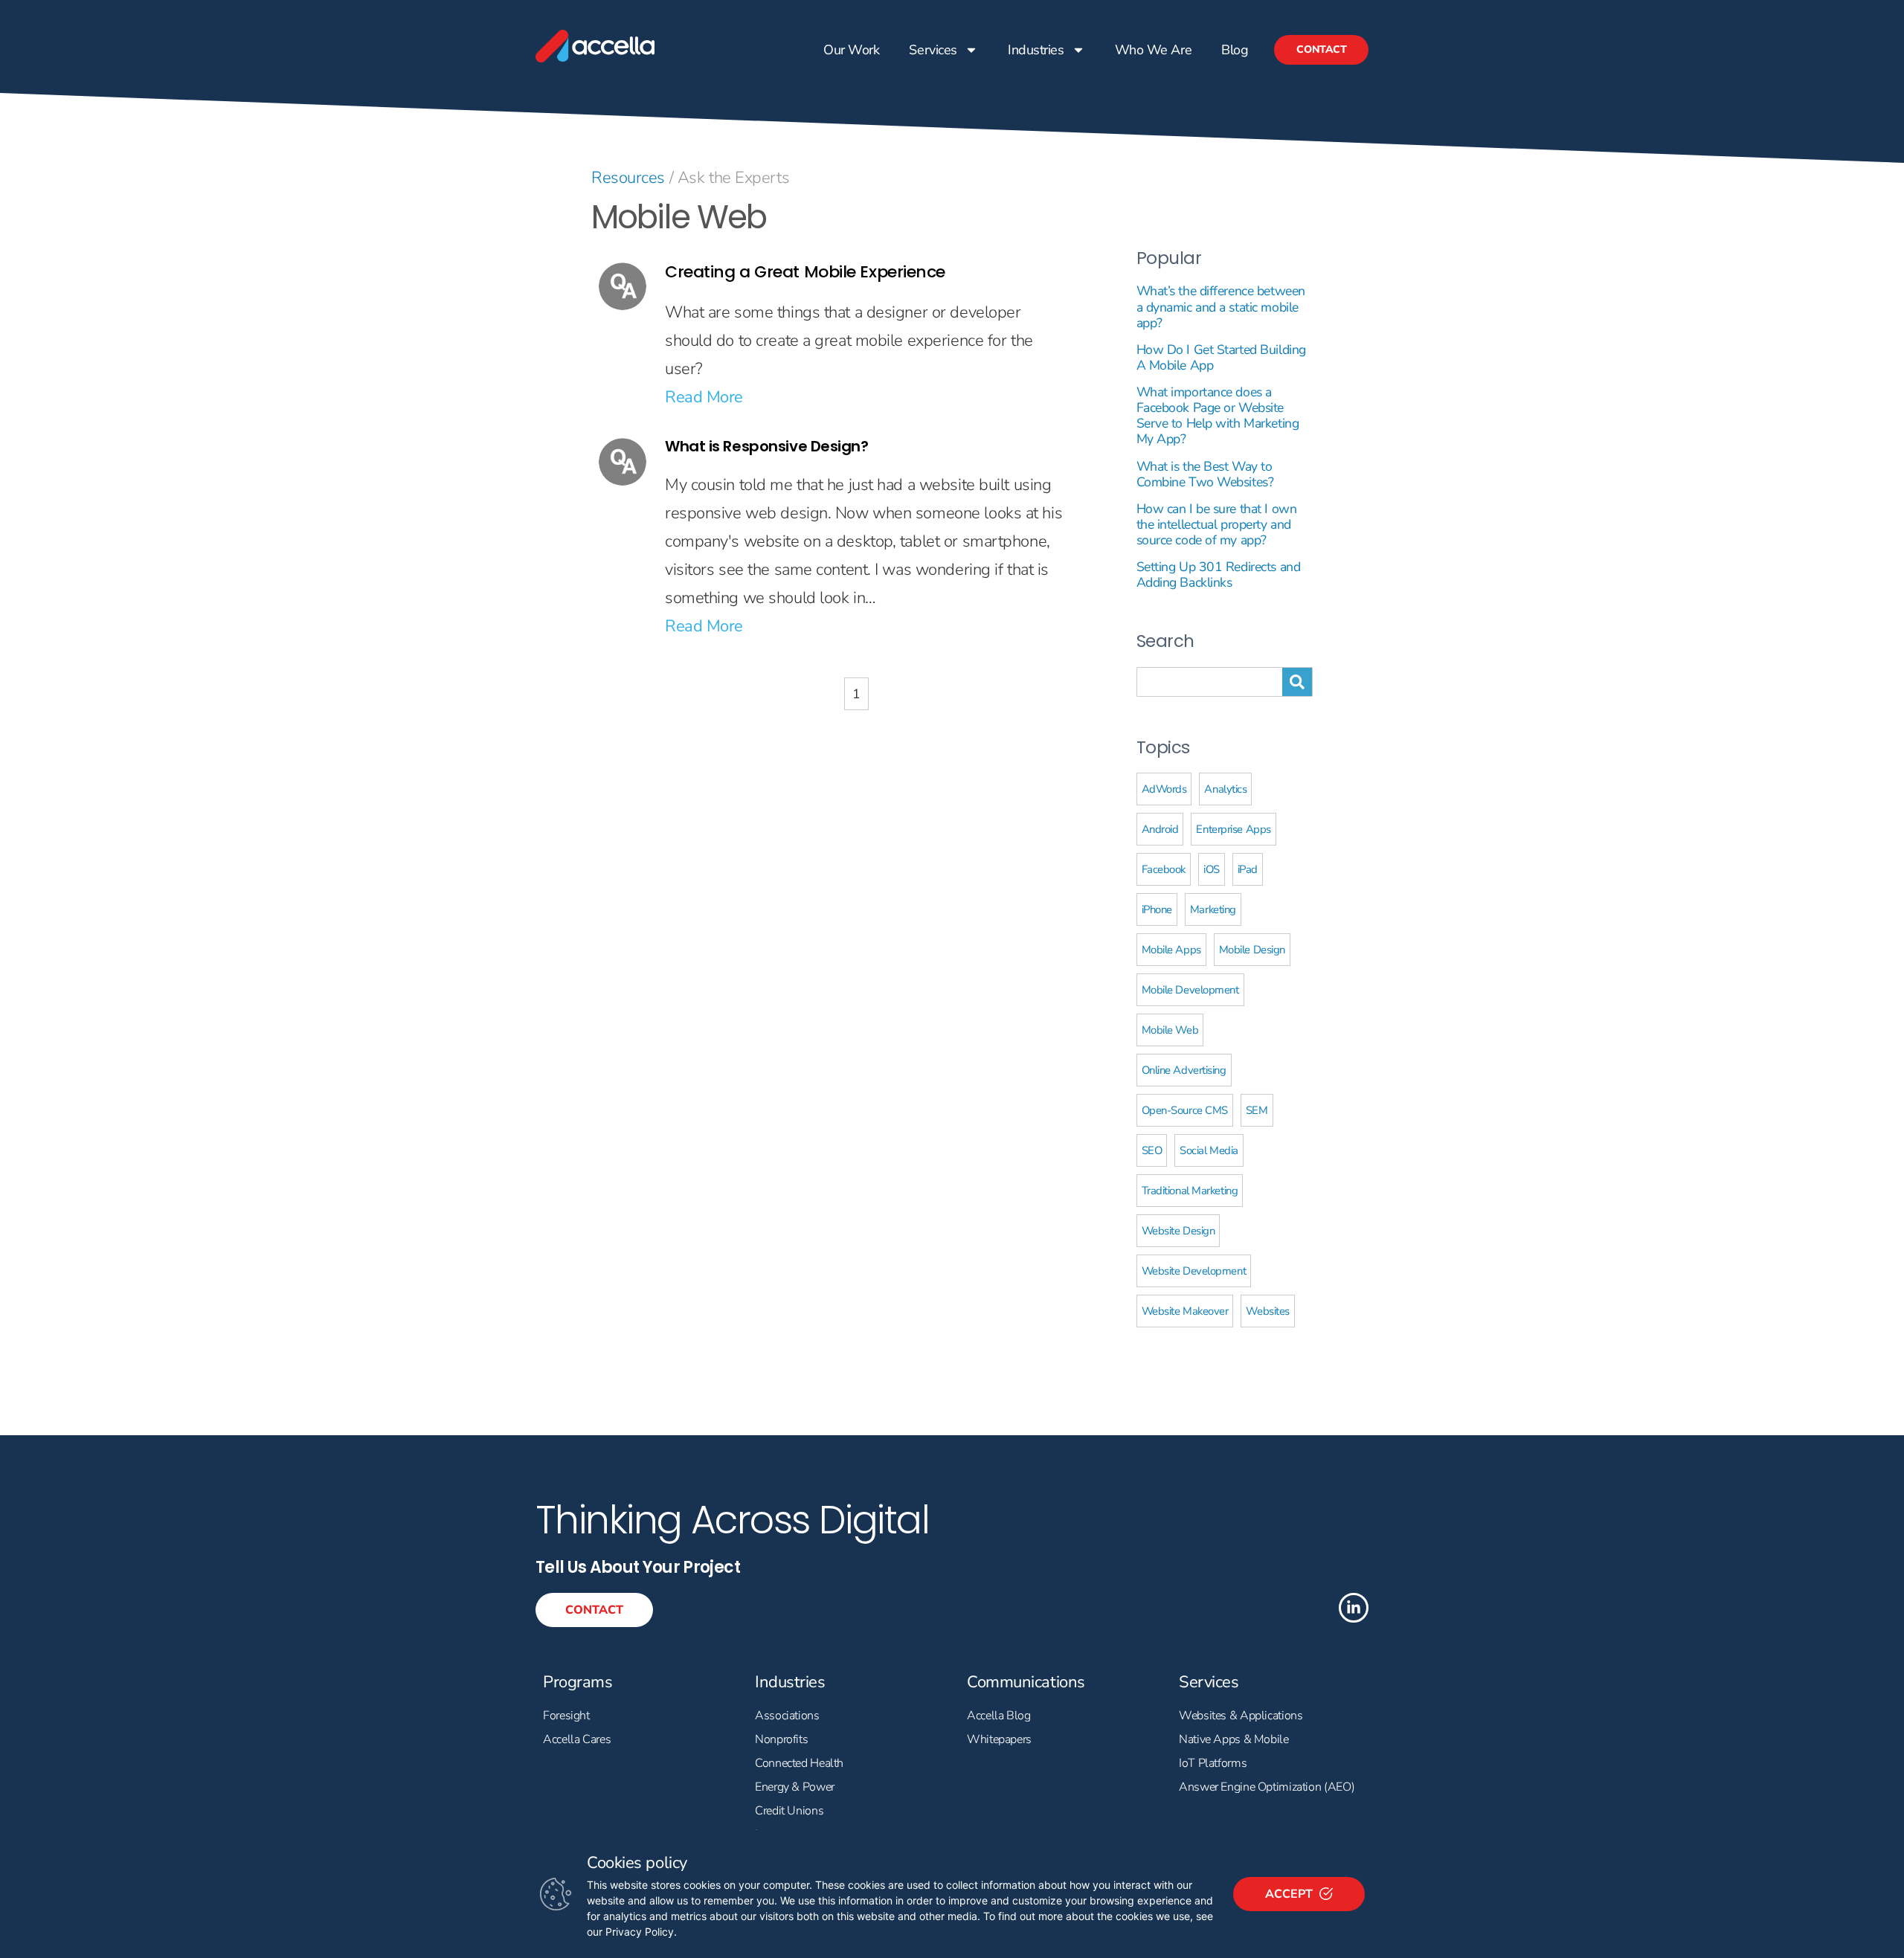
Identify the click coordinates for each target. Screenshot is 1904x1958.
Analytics (1225, 789)
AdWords (1164, 789)
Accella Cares (577, 1739)
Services (933, 50)
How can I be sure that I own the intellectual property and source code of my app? (1217, 524)
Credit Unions (789, 1811)
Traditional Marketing (1190, 1191)
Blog (1235, 50)
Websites (1267, 1311)
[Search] (1297, 682)
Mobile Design (1252, 950)
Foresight (566, 1716)
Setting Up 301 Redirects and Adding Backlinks (1219, 574)
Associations (787, 1716)
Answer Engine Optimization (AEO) (1267, 1787)
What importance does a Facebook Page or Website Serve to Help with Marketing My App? (1218, 415)
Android (1160, 829)
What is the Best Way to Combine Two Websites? (1205, 474)
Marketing (1213, 909)
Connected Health (799, 1763)
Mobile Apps (1171, 950)
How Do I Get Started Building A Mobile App (1221, 357)
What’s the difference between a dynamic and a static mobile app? (1221, 306)
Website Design (1178, 1231)
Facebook (1164, 869)
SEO (1152, 1150)
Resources (628, 178)
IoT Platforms (1213, 1763)
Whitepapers (999, 1739)
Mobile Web (1170, 1030)
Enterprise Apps (1233, 829)
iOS (1212, 869)
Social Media (1209, 1150)
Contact (1321, 49)
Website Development (1194, 1271)
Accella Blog (999, 1716)
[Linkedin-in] (1354, 1608)
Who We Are (1153, 50)
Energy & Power (795, 1787)
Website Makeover (1185, 1311)
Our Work (851, 50)
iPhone (1157, 909)
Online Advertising (1184, 1070)
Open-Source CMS (1185, 1110)
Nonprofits (781, 1739)
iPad (1248, 869)
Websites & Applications (1241, 1716)
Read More (704, 397)
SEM (1257, 1110)
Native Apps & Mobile (1234, 1739)
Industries (1036, 50)
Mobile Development (1190, 990)
